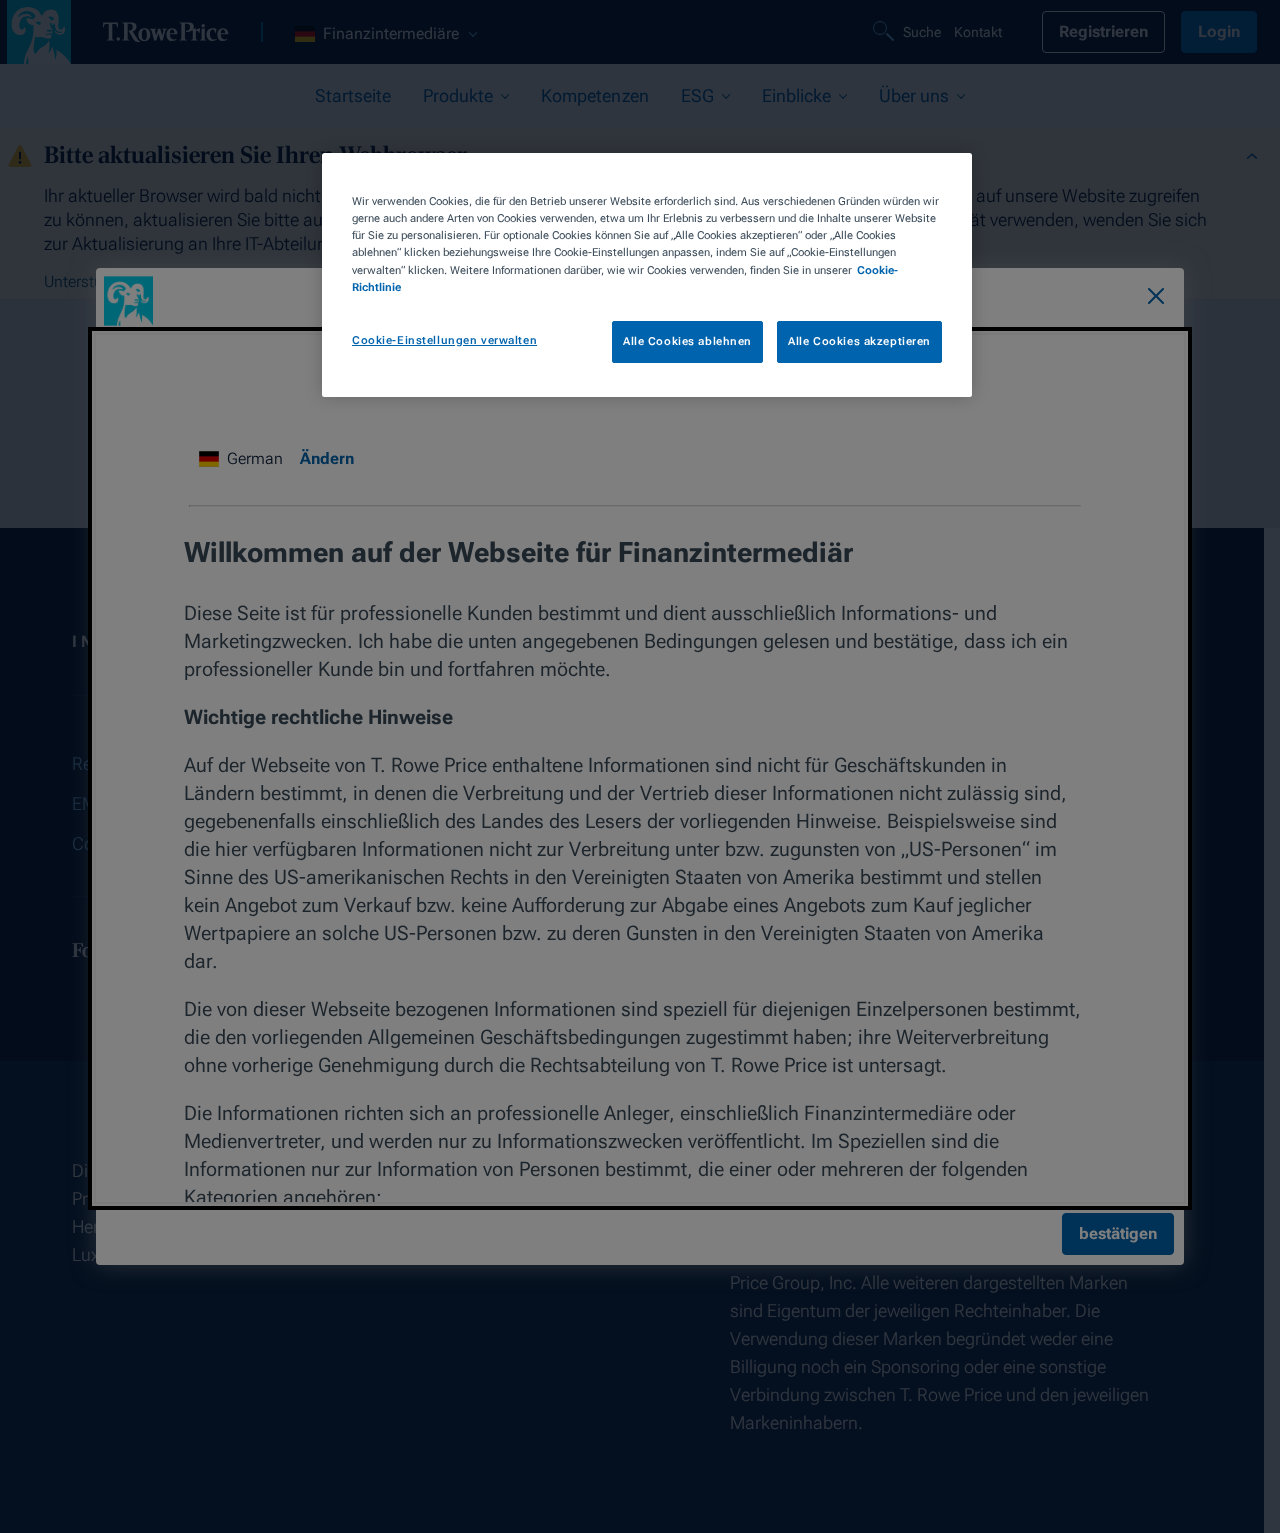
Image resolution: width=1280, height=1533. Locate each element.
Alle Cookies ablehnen (687, 341)
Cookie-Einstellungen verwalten (444, 340)
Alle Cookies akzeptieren (859, 341)
